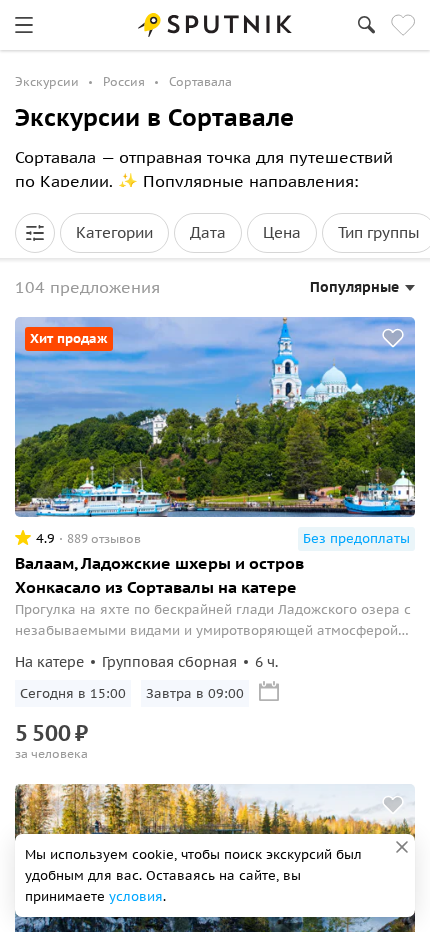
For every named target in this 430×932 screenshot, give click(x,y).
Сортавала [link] (200, 81)
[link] (24, 25)
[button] (35, 233)
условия (136, 896)
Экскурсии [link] (47, 81)
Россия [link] (124, 81)
